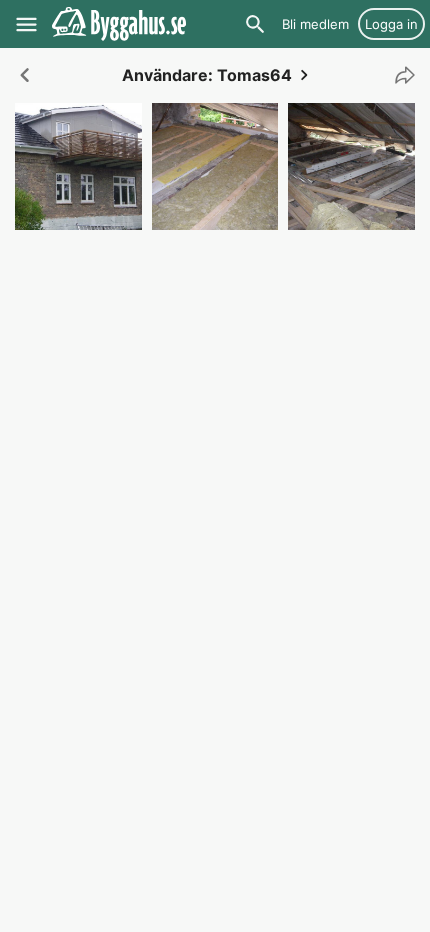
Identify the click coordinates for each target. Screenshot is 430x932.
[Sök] (255, 24)
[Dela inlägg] (400, 75)
